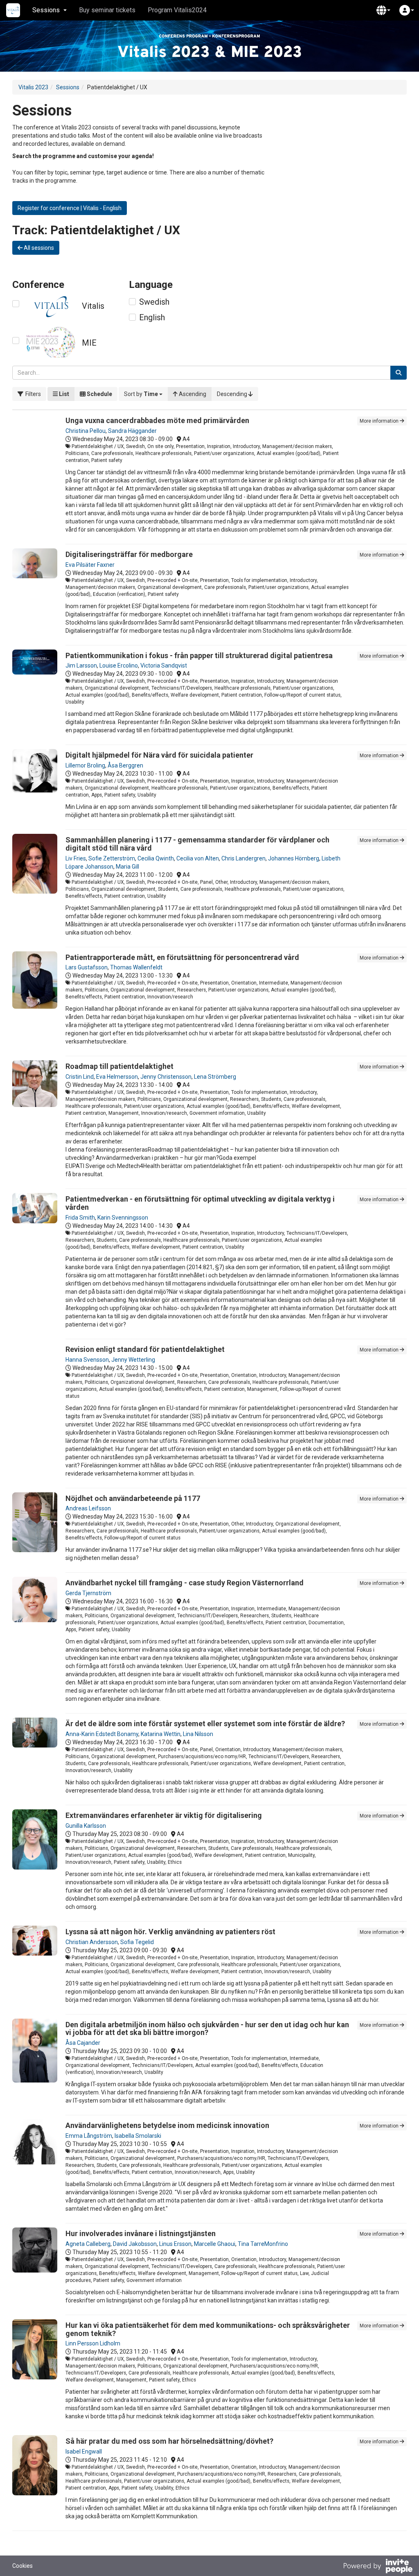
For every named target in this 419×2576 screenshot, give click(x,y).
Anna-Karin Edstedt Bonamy (102, 1734)
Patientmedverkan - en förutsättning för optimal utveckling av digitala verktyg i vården (200, 1203)
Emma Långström (89, 2136)
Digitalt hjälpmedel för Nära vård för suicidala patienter (159, 755)
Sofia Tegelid (137, 1942)
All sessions (38, 248)
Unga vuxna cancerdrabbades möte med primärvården (157, 420)
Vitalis (93, 306)
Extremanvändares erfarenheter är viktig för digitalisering (164, 1815)
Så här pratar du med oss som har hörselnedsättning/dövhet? (169, 2441)
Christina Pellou (86, 431)
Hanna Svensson (87, 1360)
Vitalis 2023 (33, 87)
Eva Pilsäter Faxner (90, 565)
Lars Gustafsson (87, 967)
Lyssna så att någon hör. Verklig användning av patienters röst (170, 1932)
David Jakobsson (135, 2244)
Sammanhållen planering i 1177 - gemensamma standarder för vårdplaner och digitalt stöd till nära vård (197, 844)
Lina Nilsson (198, 1734)
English (152, 317)
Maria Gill (127, 867)
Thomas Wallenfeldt (136, 967)
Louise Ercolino (119, 666)
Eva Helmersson (117, 1077)
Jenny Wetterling (133, 1360)
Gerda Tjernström (88, 1593)
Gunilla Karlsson (86, 1826)
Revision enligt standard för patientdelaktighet (145, 1349)
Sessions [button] (46, 10)
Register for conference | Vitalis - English (70, 208)
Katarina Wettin (161, 1734)
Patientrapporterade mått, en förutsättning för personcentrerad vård (182, 957)
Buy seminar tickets (107, 10)
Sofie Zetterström (112, 858)
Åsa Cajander (83, 2043)
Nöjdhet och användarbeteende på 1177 (133, 1498)
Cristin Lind (80, 1077)
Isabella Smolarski (138, 2136)
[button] (383, 10)
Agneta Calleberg (88, 2244)
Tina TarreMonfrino (263, 2244)
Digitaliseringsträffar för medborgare (129, 554)
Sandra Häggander (132, 431)
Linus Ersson (175, 2244)
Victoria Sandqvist (164, 666)
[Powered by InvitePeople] (378, 2567)
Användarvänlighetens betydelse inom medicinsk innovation (167, 2125)
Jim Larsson (81, 666)
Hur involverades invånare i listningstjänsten (141, 2233)
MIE (89, 343)
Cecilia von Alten (198, 858)
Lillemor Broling (85, 765)
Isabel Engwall (84, 2452)
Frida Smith (80, 1218)
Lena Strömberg (215, 1077)
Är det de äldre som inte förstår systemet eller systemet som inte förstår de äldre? (205, 1724)
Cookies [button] (23, 2566)
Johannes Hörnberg (294, 858)
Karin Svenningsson (123, 1218)
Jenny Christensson (166, 1077)
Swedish (154, 302)
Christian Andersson (92, 1942)
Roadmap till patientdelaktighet (119, 1066)
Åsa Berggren (125, 765)
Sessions (68, 87)
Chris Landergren (243, 858)
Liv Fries (76, 858)
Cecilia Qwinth (156, 858)
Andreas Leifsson (88, 1508)
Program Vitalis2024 (177, 10)
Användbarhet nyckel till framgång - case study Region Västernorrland (185, 1583)
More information (380, 421)
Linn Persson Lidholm (93, 2343)
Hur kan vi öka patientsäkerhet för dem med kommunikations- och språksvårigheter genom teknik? (208, 2329)
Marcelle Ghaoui (215, 2244)
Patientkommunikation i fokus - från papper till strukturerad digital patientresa (199, 655)
